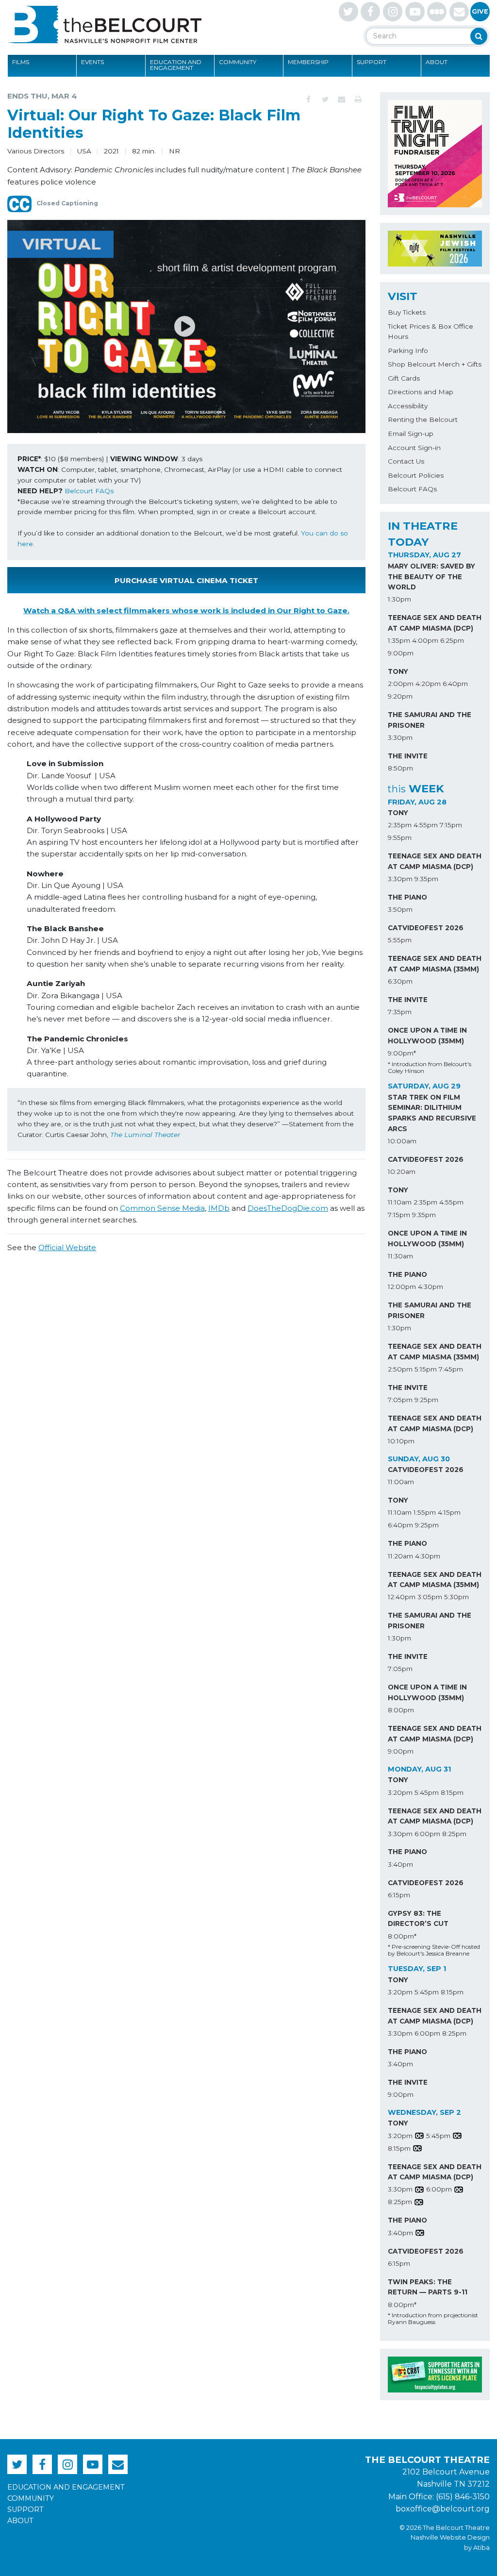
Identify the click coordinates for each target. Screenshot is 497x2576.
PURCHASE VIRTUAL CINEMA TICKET (186, 580)
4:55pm (426, 825)
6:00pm (427, 1834)
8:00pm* (402, 1936)
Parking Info (408, 351)
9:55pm (400, 837)
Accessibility (408, 406)
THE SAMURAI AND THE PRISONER (430, 720)
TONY (398, 671)
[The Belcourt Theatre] (104, 24)
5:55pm (400, 940)
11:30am (400, 1256)
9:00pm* (402, 1053)
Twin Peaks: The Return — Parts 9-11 (428, 2287)
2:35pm (400, 825)
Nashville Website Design (450, 2537)
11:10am (400, 1202)
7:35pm (400, 1012)
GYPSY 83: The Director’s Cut (418, 1919)
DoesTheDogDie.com (288, 1208)
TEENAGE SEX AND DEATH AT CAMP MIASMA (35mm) (435, 964)
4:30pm (431, 1287)
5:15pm (426, 1369)
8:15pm (452, 1792)
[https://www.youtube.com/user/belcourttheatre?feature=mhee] (415, 12)
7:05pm (400, 1400)
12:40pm (402, 1597)
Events (92, 62)
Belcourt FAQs (89, 491)
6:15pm (399, 1895)
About (437, 62)
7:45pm (451, 1369)
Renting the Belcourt (423, 419)
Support (372, 62)
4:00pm (425, 640)
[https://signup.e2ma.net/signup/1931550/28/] (459, 12)
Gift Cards (404, 378)
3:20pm (400, 1792)
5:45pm (427, 1792)
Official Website (67, 1247)
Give (480, 11)
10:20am (402, 1171)
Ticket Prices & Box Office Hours (431, 332)
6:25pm (452, 640)
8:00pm (401, 1710)
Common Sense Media (162, 1208)
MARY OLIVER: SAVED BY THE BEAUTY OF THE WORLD (431, 577)
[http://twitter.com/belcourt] (348, 12)
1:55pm (425, 1512)
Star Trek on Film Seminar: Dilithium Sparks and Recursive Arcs (432, 1113)
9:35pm (426, 879)
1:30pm (399, 599)
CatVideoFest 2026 (426, 928)
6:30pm (400, 981)
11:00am (401, 1482)
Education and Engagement (176, 65)
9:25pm (426, 1400)
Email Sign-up (411, 434)
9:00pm (401, 653)
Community (238, 62)
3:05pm (430, 1597)
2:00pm (401, 684)
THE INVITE (408, 756)
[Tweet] (325, 100)
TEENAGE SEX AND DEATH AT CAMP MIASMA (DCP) (435, 623)
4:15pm (449, 1512)
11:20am (400, 1556)
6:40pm (455, 684)
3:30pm (400, 737)
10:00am (402, 1141)
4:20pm (428, 684)
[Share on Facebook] (309, 100)
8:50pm (400, 768)
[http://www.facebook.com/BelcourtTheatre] (370, 12)
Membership (308, 62)
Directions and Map (421, 392)
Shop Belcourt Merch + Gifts (435, 364)
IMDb (219, 1208)
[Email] (342, 100)
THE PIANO (407, 897)
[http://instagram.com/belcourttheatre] (393, 12)
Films (21, 62)
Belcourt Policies (416, 475)
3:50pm (400, 909)
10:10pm (401, 1441)
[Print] (358, 100)
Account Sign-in (414, 448)
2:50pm (400, 1369)
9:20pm (400, 696)
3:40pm (400, 1864)
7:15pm (451, 825)
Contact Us (406, 461)
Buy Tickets (407, 312)
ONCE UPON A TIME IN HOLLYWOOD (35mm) (427, 1036)
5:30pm (456, 1597)
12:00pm (402, 1287)
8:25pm (454, 1834)
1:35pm (399, 640)
